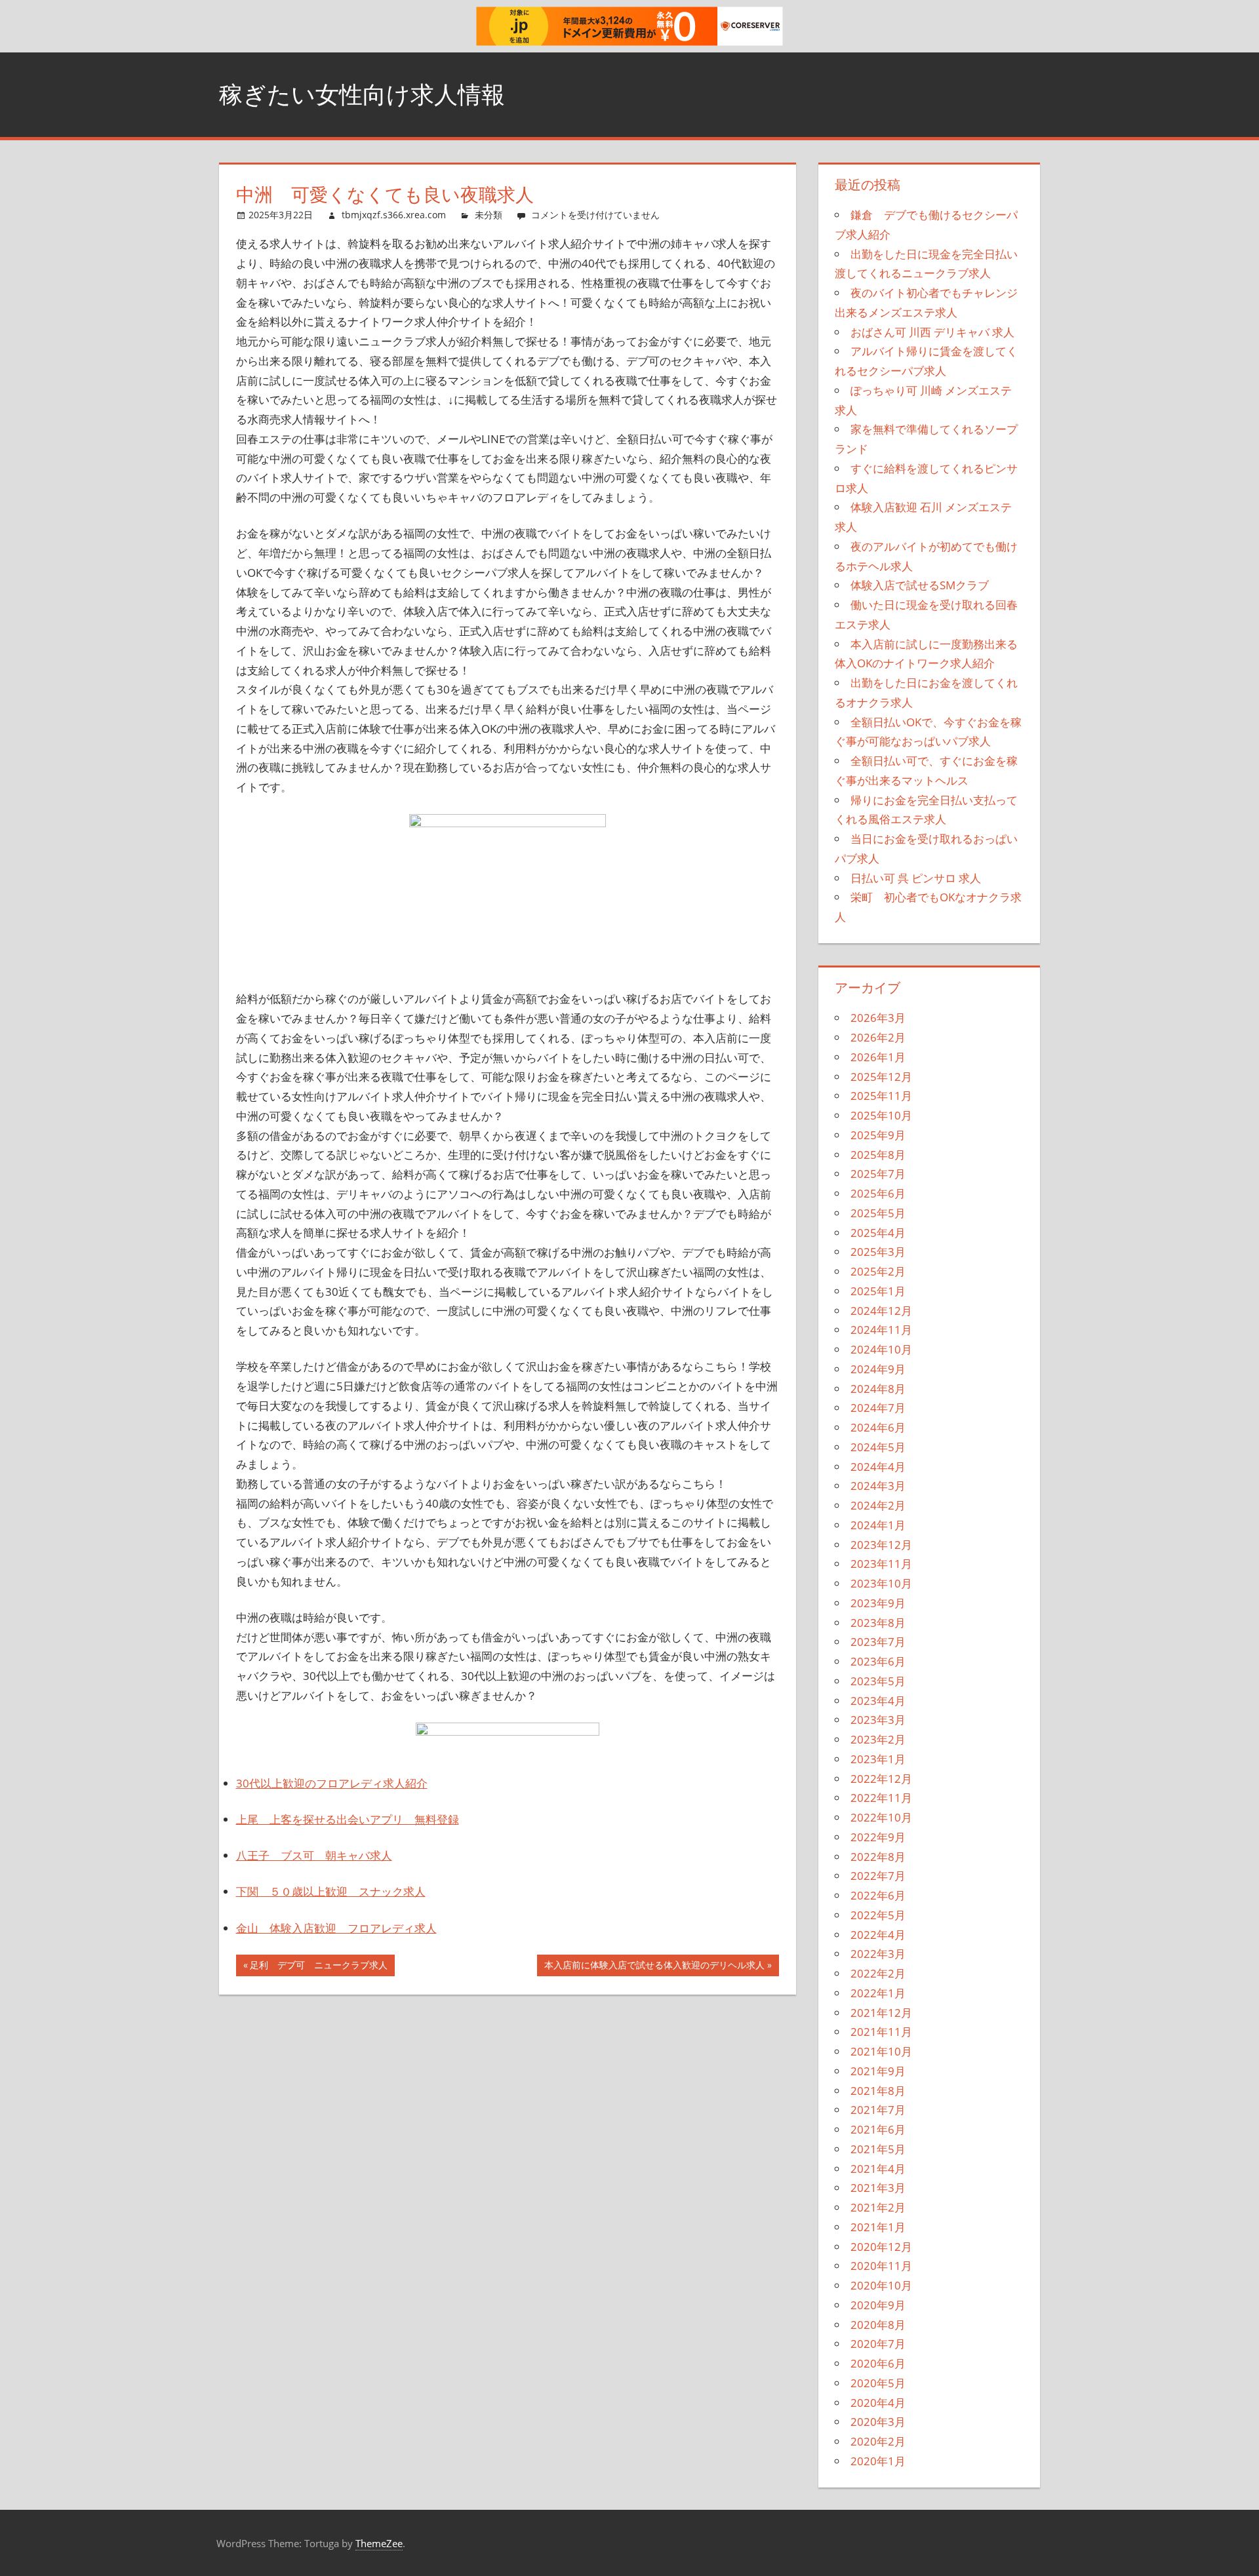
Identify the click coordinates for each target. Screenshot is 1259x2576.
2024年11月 (881, 1330)
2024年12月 (881, 1311)
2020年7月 (878, 2344)
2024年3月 (878, 1486)
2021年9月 (878, 2071)
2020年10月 (881, 2285)
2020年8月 (878, 2325)
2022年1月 (878, 1993)
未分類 (489, 215)
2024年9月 (878, 1369)
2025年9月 (878, 1135)
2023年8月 (878, 1623)
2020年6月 (878, 2363)
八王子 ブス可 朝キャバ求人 (314, 1855)
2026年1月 (878, 1057)
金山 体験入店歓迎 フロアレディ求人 (336, 1928)
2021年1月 (878, 2227)
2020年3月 (878, 2422)
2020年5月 (878, 2383)
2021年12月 (881, 2013)
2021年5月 (878, 2149)
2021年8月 (878, 2091)
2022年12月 (881, 1779)
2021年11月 (881, 2032)
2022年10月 (881, 1817)
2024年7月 (878, 1408)
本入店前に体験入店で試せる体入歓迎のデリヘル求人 (654, 1967)
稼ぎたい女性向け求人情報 (362, 94)
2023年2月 (878, 1739)
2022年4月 (878, 1935)
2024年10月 (881, 1349)
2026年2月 (878, 1037)
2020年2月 (878, 2441)
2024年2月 (878, 1505)
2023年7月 (878, 1642)
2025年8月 (878, 1155)
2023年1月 (878, 1759)
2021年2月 (878, 2207)
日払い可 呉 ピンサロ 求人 (916, 878)
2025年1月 (878, 1291)
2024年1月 (878, 1525)
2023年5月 (878, 1681)
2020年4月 (878, 2403)
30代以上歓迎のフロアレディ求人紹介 (332, 1783)
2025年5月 (878, 1213)
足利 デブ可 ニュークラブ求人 (318, 1967)
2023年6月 (878, 1661)
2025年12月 (881, 1077)
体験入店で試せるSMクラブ (920, 585)
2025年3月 (878, 1252)
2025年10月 (881, 1115)
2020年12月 (881, 2247)
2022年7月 (878, 1876)
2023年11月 (881, 1564)
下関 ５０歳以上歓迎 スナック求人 (331, 1891)
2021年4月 (878, 2169)
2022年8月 (878, 1857)
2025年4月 (878, 1233)
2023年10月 (881, 1583)
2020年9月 (878, 2305)
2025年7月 (878, 1174)
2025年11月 (881, 1096)
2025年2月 (878, 1271)
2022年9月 (878, 1837)
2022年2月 (878, 1973)
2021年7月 (878, 2110)
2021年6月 (878, 2129)
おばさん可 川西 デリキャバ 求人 (932, 332)
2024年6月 (878, 1427)
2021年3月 (878, 2188)
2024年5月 (878, 1447)
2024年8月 (878, 1389)
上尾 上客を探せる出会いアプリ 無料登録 (348, 1819)
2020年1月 (878, 2461)
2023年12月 (881, 1545)
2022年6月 (878, 1895)
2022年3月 (878, 1954)
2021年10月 (881, 2051)
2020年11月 (881, 2266)
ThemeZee (379, 2543)
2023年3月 (878, 1720)
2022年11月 (881, 1798)
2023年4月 (878, 1701)
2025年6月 (878, 1193)
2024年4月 (878, 1467)
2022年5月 (878, 1915)
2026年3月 (878, 1018)
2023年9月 (878, 1603)
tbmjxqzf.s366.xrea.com (394, 215)
